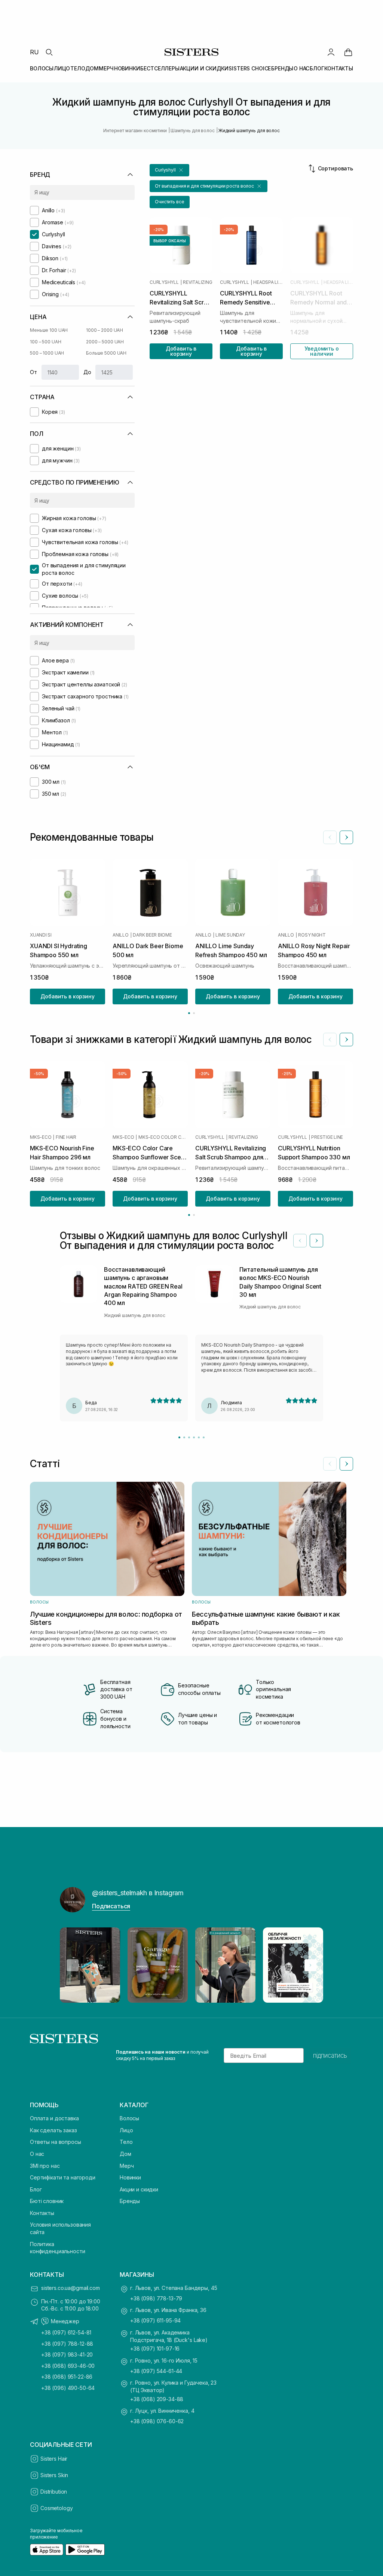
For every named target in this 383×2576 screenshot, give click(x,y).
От (33, 372)
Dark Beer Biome (152, 935)
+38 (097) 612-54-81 (66, 2332)
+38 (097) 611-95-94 (155, 2320)
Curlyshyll (164, 282)
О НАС (301, 68)
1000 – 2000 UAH (105, 330)
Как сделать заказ (53, 2130)
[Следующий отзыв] (316, 1241)
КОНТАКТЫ (339, 68)
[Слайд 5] (199, 1437)
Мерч (127, 2166)
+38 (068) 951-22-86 (67, 2377)
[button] (169, 170)
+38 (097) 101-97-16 (155, 2349)
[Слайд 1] (179, 1437)
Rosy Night (312, 935)
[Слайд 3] (189, 1437)
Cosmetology (56, 2508)
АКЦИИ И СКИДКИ (204, 68)
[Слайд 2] (184, 1437)
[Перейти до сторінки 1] (189, 1013)
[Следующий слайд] (346, 837)
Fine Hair (66, 1137)
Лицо (126, 2130)
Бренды (130, 2201)
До (87, 372)
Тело (126, 2142)
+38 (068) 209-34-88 (157, 2399)
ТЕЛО (78, 68)
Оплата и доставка (54, 2118)
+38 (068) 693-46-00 (68, 2366)
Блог (36, 2189)
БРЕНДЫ (282, 68)
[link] (348, 52)
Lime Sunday (230, 935)
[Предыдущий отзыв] (300, 1241)
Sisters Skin (54, 2475)
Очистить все (170, 202)
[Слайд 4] (194, 1437)
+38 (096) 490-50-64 (68, 2388)
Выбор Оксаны (170, 241)
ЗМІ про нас (45, 2166)
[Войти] (331, 52)
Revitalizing (197, 282)
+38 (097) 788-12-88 (67, 2344)
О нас (37, 2154)
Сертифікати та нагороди (63, 2177)
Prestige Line (327, 1137)
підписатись (330, 2055)
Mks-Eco (41, 1137)
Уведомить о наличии (321, 351)
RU (34, 52)
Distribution (54, 2492)
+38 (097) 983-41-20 (67, 2354)
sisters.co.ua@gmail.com (71, 2288)
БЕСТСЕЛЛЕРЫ (160, 68)
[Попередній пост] (73, 1965)
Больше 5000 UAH (106, 353)
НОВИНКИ (127, 68)
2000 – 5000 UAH (105, 342)
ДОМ (92, 68)
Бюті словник (47, 2201)
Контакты (42, 2213)
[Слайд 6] (204, 1437)
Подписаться (111, 1906)
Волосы (129, 2118)
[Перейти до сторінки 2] (194, 1013)
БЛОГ (317, 68)
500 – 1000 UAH (47, 353)
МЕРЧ (106, 68)
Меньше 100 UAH (49, 330)
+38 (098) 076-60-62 (157, 2421)
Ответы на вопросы (56, 2142)
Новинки (130, 2177)
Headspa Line (268, 282)
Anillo (121, 935)
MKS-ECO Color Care (163, 1137)
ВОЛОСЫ (42, 68)
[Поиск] (49, 52)
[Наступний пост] (310, 1965)
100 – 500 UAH (45, 342)
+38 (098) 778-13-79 (156, 2298)
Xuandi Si (41, 935)
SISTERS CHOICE (250, 68)
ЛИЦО (62, 68)
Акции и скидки (139, 2189)
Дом (125, 2154)
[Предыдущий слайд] (330, 837)
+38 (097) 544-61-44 (156, 2371)
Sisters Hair (54, 2459)
